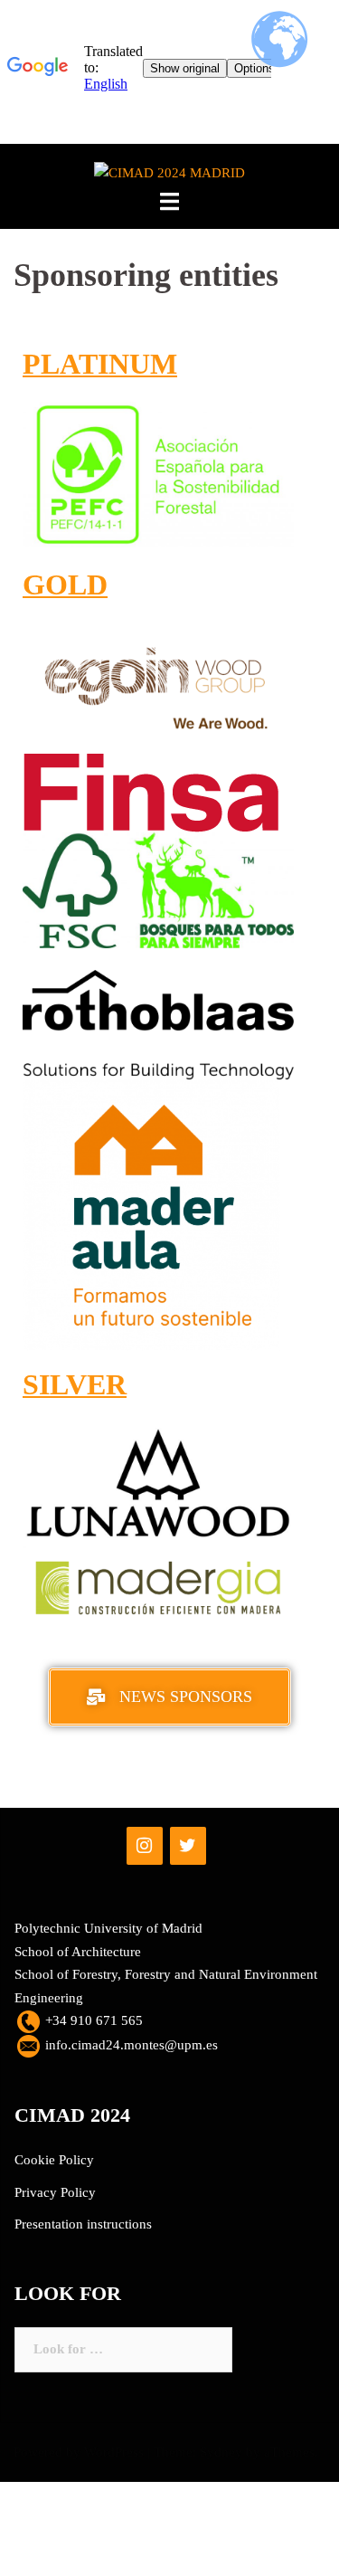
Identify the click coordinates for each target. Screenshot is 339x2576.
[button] (169, 1697)
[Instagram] (145, 1846)
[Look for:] (123, 2350)
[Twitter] (188, 1846)
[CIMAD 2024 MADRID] (169, 173)
